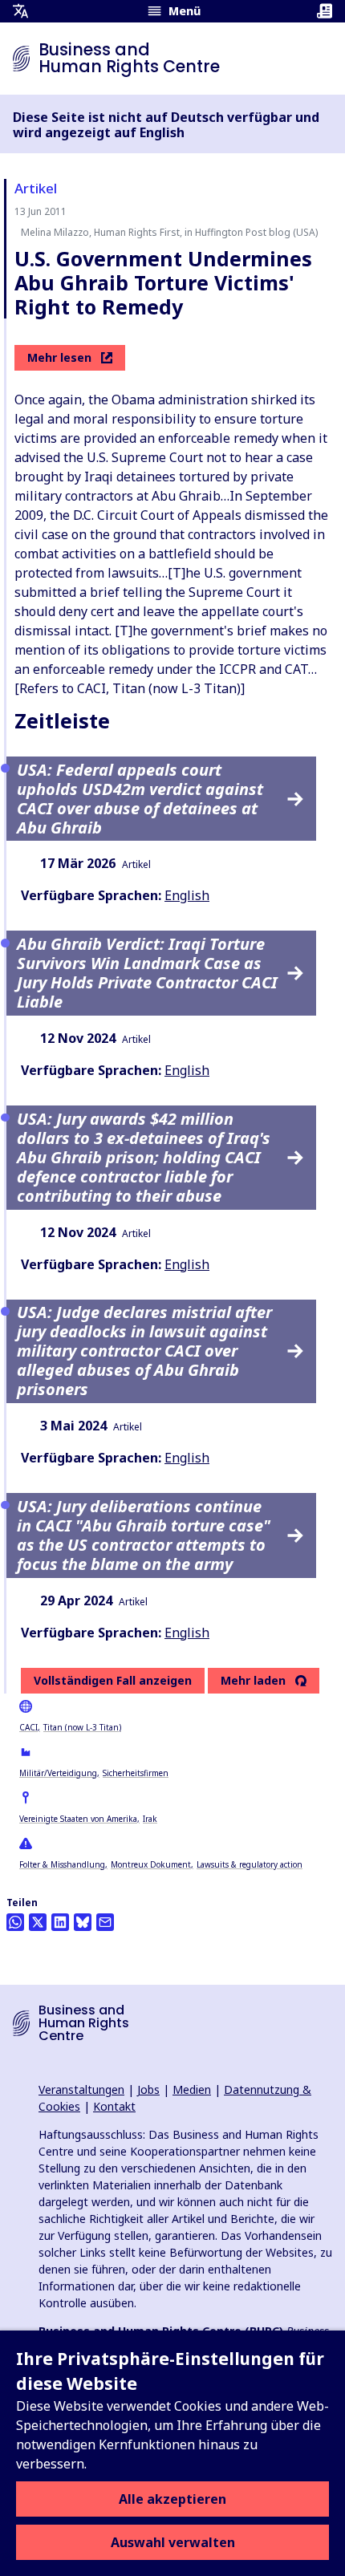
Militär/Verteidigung (58, 1773)
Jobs (148, 2089)
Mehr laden (253, 1681)
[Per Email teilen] (105, 1922)
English (187, 895)
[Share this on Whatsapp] (15, 1922)
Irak (150, 1819)
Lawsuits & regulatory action (250, 1864)
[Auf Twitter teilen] (38, 1922)
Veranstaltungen (81, 2089)
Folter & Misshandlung (62, 1864)
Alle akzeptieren (172, 2499)
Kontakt (114, 2106)
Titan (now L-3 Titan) (82, 1727)
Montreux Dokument (151, 1864)
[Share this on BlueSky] (83, 1922)
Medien (192, 2089)
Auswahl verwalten (173, 2542)
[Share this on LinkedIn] (60, 1922)
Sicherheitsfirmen (136, 1773)
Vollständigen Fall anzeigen (113, 1680)
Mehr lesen (59, 357)
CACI (28, 1727)
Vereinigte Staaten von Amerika (78, 1819)
